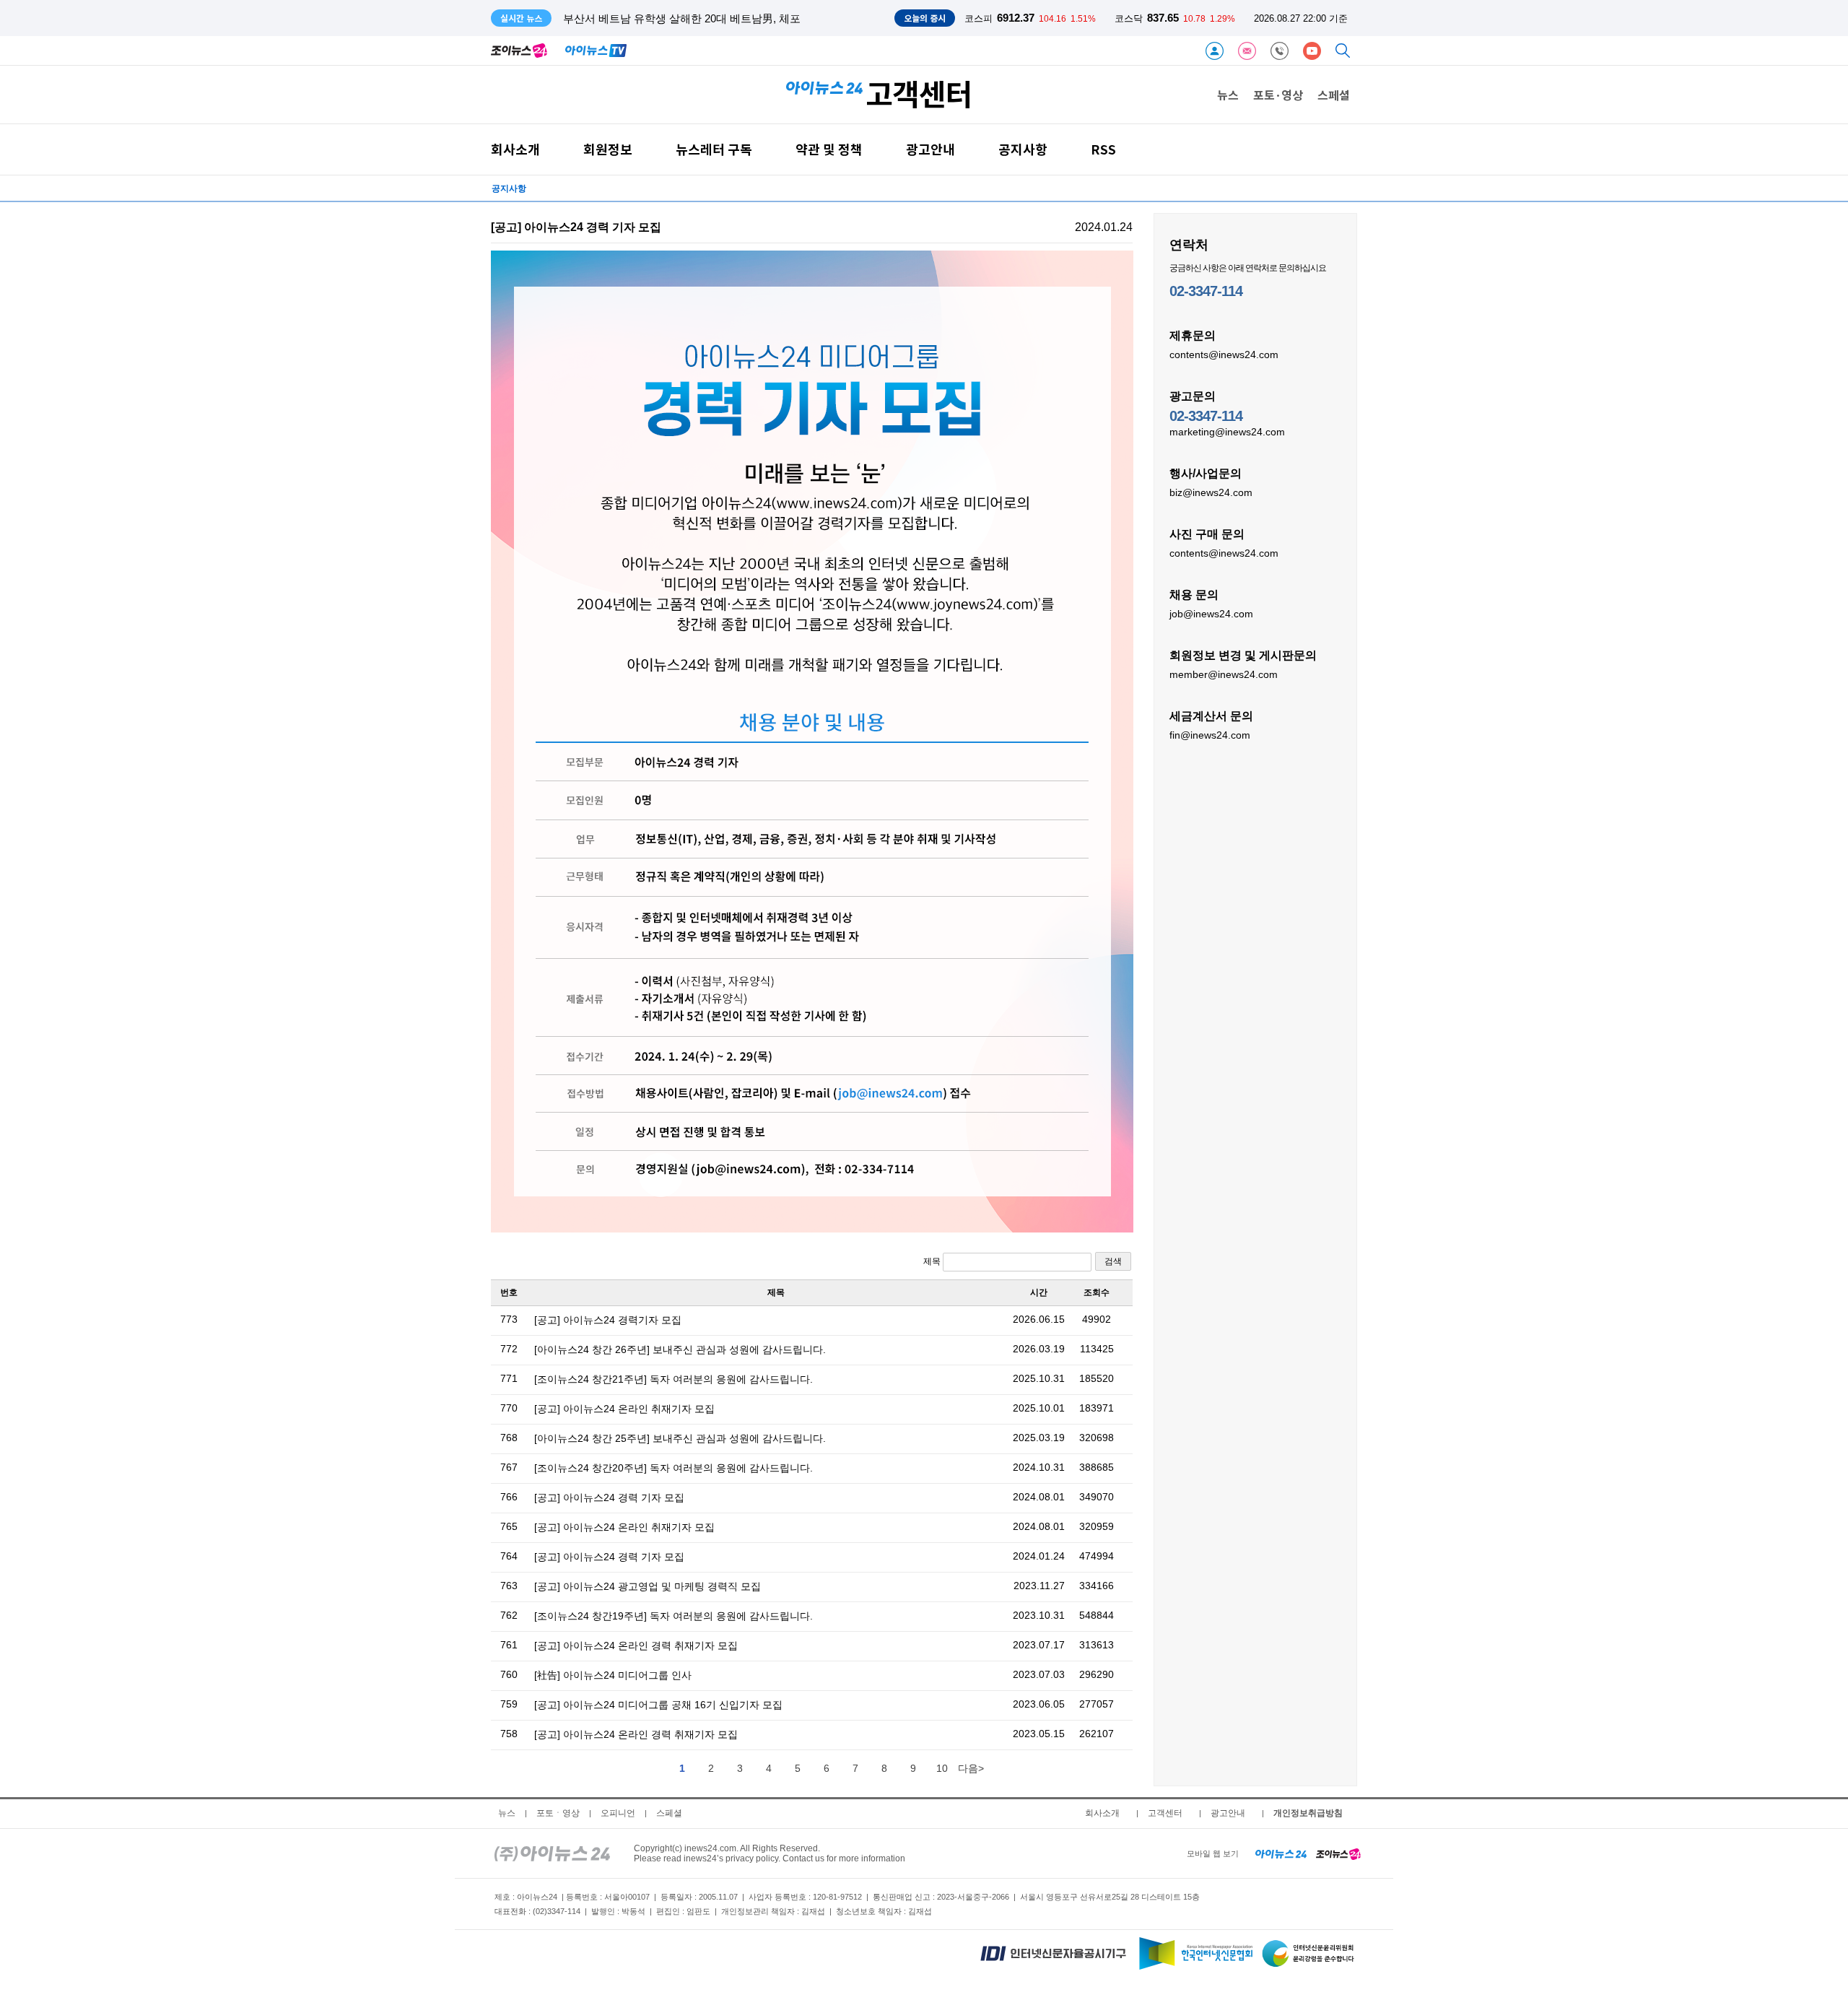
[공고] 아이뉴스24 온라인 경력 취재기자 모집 (636, 1645)
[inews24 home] (552, 1853)
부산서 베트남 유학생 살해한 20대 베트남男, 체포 (682, 18)
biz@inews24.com (1211, 492)
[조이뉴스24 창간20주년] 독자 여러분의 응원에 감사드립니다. (674, 1468)
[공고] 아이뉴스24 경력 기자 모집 (609, 1497)
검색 (1113, 1261)
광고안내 (930, 149)
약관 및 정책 (829, 149)
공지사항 (1023, 149)
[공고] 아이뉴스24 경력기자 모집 (608, 1320)
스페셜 (1334, 95)
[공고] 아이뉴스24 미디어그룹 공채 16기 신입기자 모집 (658, 1705)
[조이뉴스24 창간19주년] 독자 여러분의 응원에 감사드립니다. (674, 1616)
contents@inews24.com (1224, 355)
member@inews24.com (1224, 674)
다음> (971, 1768)
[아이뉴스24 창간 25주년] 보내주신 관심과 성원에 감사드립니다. (680, 1438)
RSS (1103, 149)
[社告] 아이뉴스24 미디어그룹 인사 (613, 1675)
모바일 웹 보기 (1213, 1853)
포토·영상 (1278, 95)
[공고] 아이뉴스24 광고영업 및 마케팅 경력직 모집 (648, 1586)
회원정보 (608, 149)
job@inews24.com (1211, 614)
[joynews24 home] (1338, 1853)
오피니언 (618, 1813)
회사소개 (515, 149)
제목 (933, 1261)
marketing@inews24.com (1227, 432)
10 (942, 1768)
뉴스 (1228, 95)
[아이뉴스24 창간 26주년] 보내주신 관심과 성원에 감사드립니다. (680, 1349)
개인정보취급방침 (1308, 1813)
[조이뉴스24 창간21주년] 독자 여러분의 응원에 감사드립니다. (674, 1379)
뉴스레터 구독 (714, 149)
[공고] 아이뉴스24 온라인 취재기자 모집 (624, 1409)
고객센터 (1165, 1813)
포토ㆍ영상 (558, 1813)
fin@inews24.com (1210, 735)
